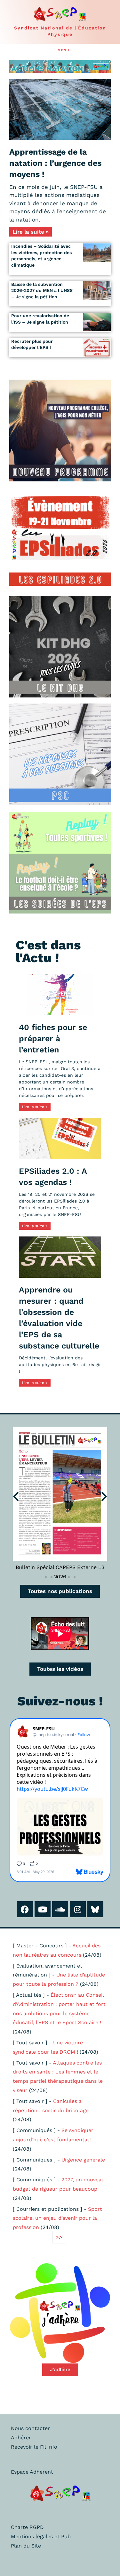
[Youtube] (43, 1909)
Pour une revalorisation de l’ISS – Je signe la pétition (40, 319)
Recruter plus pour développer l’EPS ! (32, 344)
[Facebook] (25, 1909)
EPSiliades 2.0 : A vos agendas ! (53, 1177)
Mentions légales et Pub (41, 2536)
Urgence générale (83, 2160)
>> (59, 2237)
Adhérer (21, 2438)
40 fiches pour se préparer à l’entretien (53, 1038)
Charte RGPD (27, 2527)
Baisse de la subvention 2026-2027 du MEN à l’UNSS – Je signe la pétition (42, 290)
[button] (16, 1496)
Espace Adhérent (32, 2472)
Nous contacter (30, 2428)
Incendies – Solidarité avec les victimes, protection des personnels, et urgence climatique (41, 256)
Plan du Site (26, 2546)
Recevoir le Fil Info (34, 2447)
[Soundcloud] (60, 1909)
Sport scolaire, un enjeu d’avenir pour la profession (57, 2218)
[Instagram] (78, 1909)
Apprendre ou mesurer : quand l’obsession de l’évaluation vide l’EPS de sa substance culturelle (59, 1318)
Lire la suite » (31, 232)
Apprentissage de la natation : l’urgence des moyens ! (55, 163)
